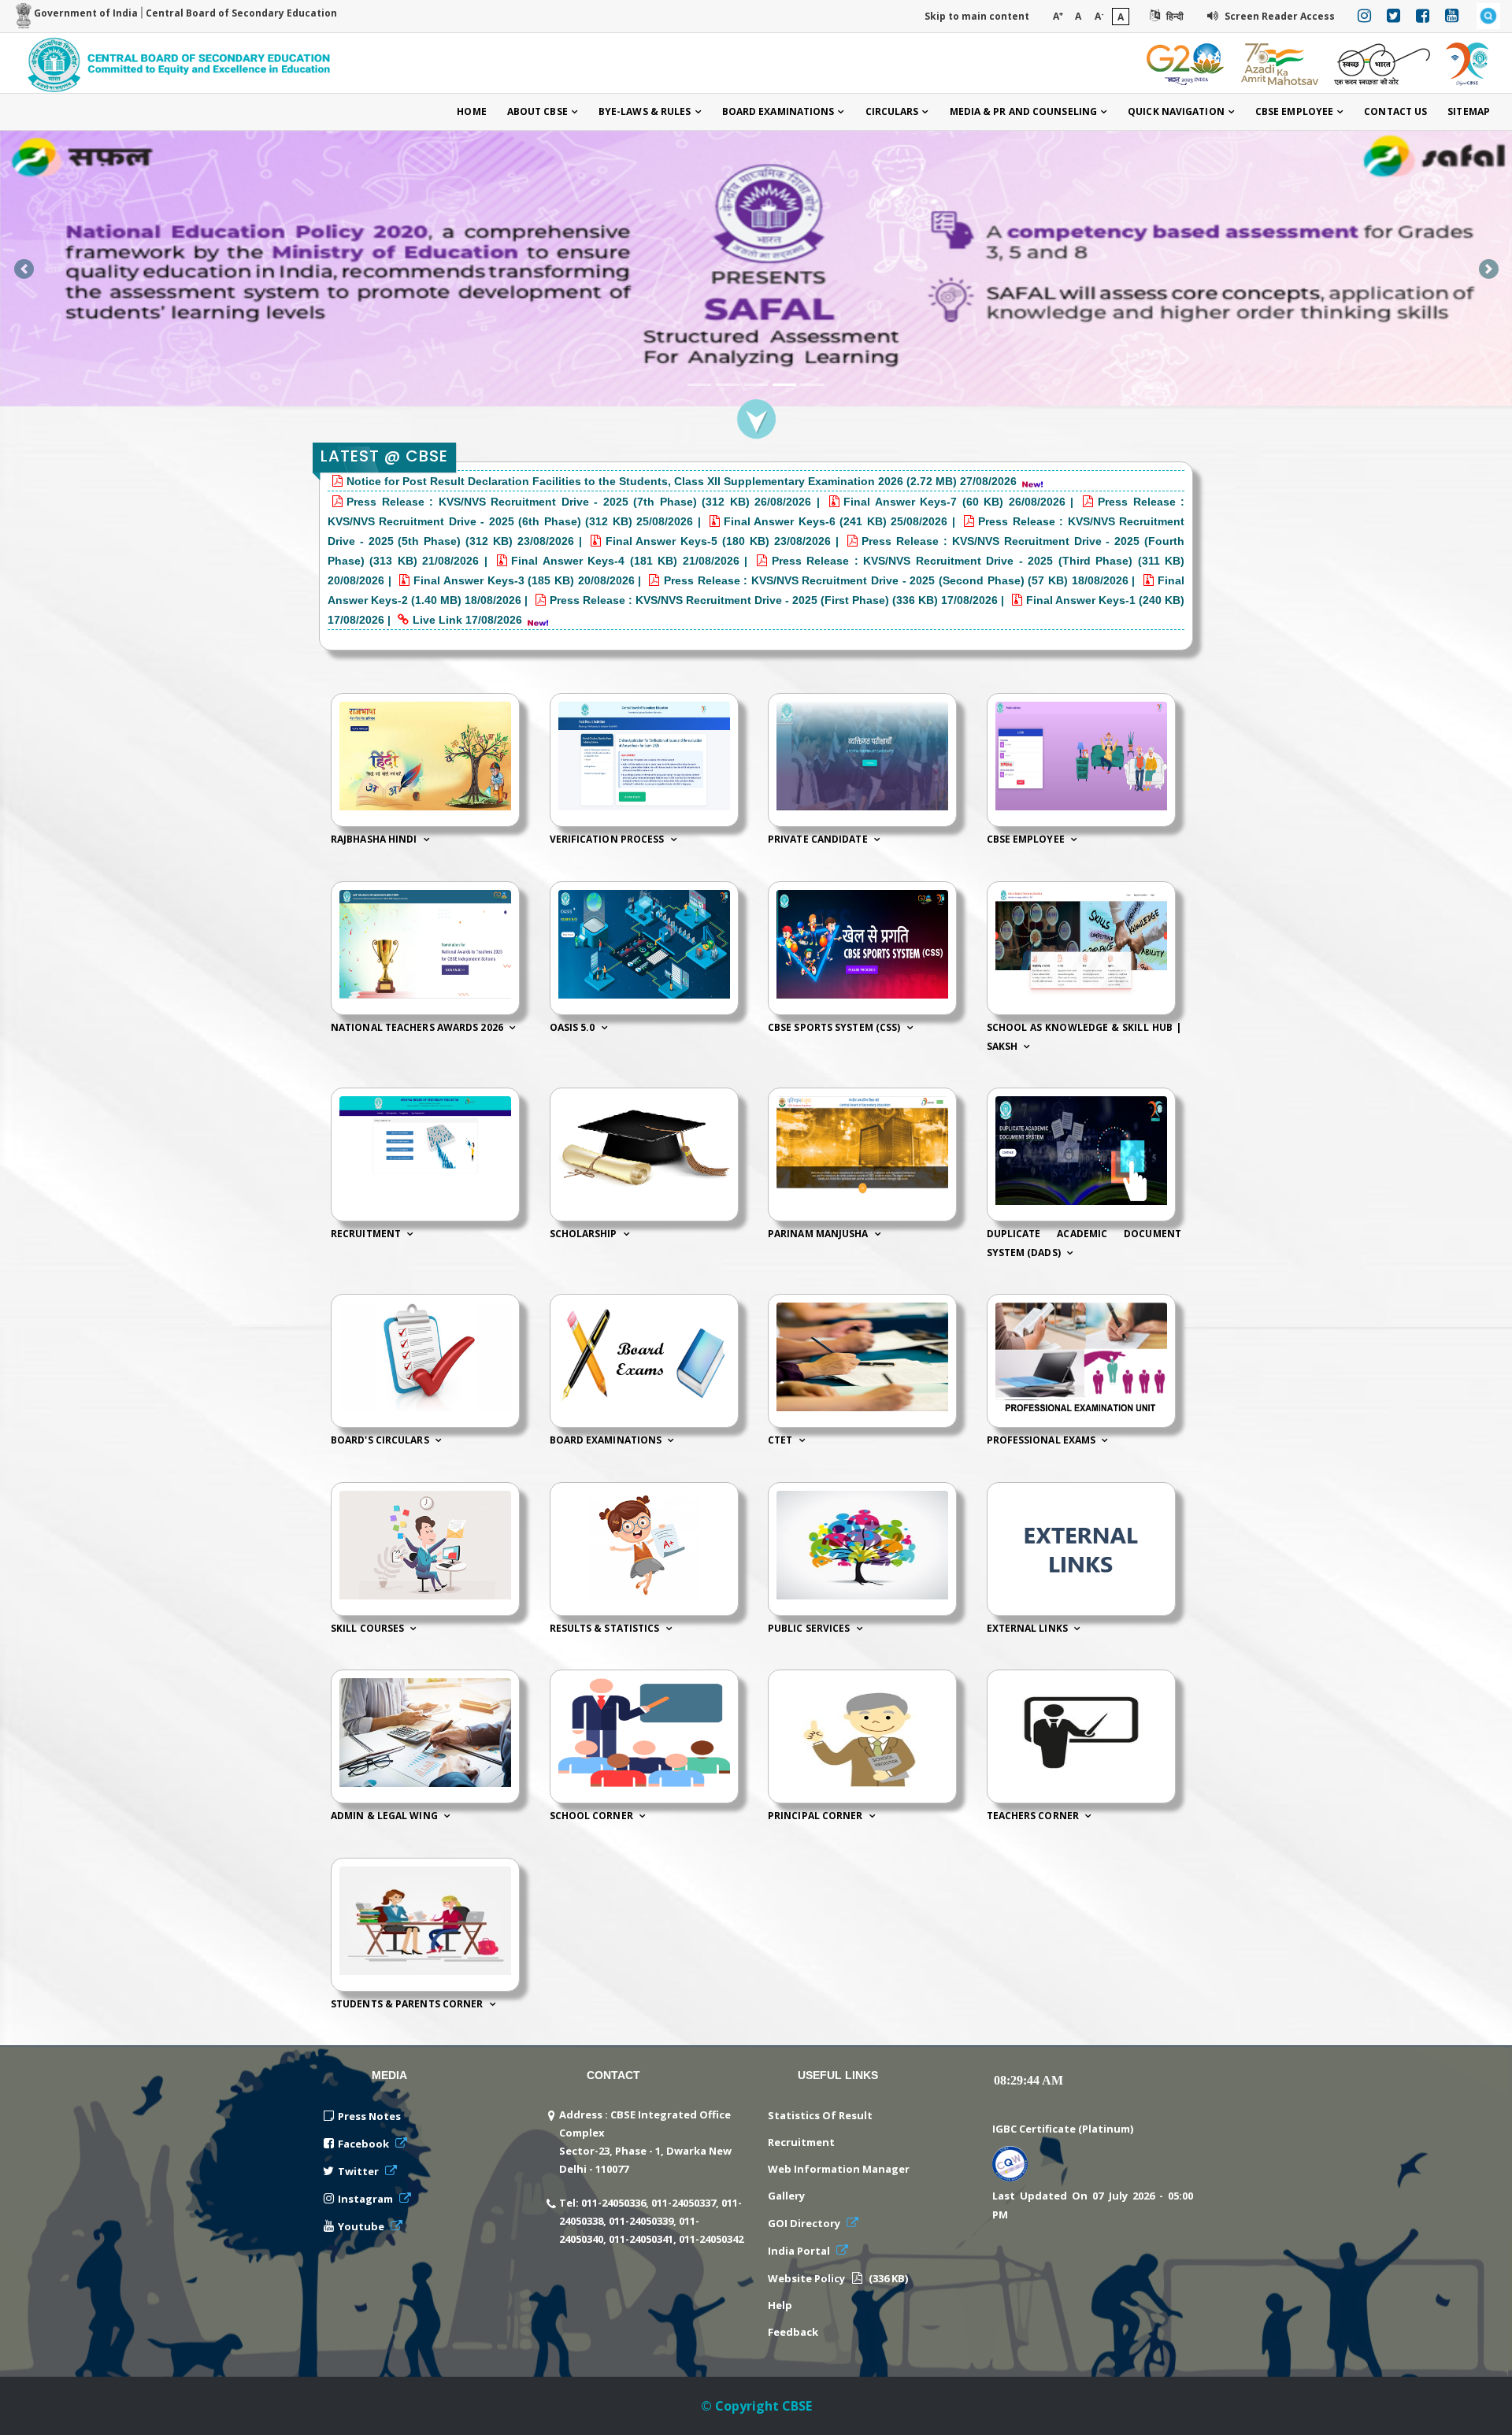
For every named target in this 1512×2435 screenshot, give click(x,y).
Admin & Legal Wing (385, 1816)
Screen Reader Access (1279, 16)
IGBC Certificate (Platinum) (1063, 2129)
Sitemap (1469, 111)
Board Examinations (778, 111)
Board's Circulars (381, 1441)
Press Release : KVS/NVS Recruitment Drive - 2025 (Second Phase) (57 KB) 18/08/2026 (896, 580)
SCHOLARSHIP (585, 1234)
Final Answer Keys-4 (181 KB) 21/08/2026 (628, 561)
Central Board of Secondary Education (241, 13)
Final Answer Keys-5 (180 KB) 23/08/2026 (721, 541)
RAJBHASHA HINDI (375, 840)
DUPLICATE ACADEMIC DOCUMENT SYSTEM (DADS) (1084, 1243)
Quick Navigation (1176, 111)
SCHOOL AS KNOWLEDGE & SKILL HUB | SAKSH (1084, 1037)
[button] (24, 269)
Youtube (362, 2226)
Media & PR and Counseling (1024, 111)
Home (471, 111)
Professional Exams (1043, 1441)
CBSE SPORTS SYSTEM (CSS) (836, 1027)
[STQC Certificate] (1010, 2161)
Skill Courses (369, 1628)
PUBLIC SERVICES (810, 1628)
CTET (782, 1441)
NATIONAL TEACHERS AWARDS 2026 (418, 1027)
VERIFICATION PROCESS (608, 840)
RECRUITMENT (367, 1234)
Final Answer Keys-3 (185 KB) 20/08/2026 (526, 580)
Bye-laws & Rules (645, 111)
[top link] (1477, 2407)
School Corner (593, 1816)
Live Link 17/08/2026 (467, 620)
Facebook (365, 2144)
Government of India (85, 13)
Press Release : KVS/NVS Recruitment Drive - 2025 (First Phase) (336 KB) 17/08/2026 (775, 600)
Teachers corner (1034, 1816)
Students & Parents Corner (408, 2004)
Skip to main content (977, 16)
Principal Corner (817, 1816)
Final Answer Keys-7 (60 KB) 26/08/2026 (957, 502)
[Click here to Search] (1488, 16)
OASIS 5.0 (574, 1027)
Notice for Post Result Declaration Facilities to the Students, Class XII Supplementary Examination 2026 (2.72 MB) (652, 481)
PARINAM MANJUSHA (819, 1234)
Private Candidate (819, 840)
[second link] (756, 237)
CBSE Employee (1294, 111)
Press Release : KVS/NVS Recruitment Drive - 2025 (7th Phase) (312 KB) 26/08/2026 (579, 502)
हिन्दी (1174, 16)
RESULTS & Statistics (606, 1628)
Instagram (367, 2199)
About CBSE (537, 111)
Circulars (892, 111)
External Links (1029, 1628)
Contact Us (1395, 111)
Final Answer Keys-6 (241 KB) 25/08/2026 (838, 521)
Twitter (359, 2171)
